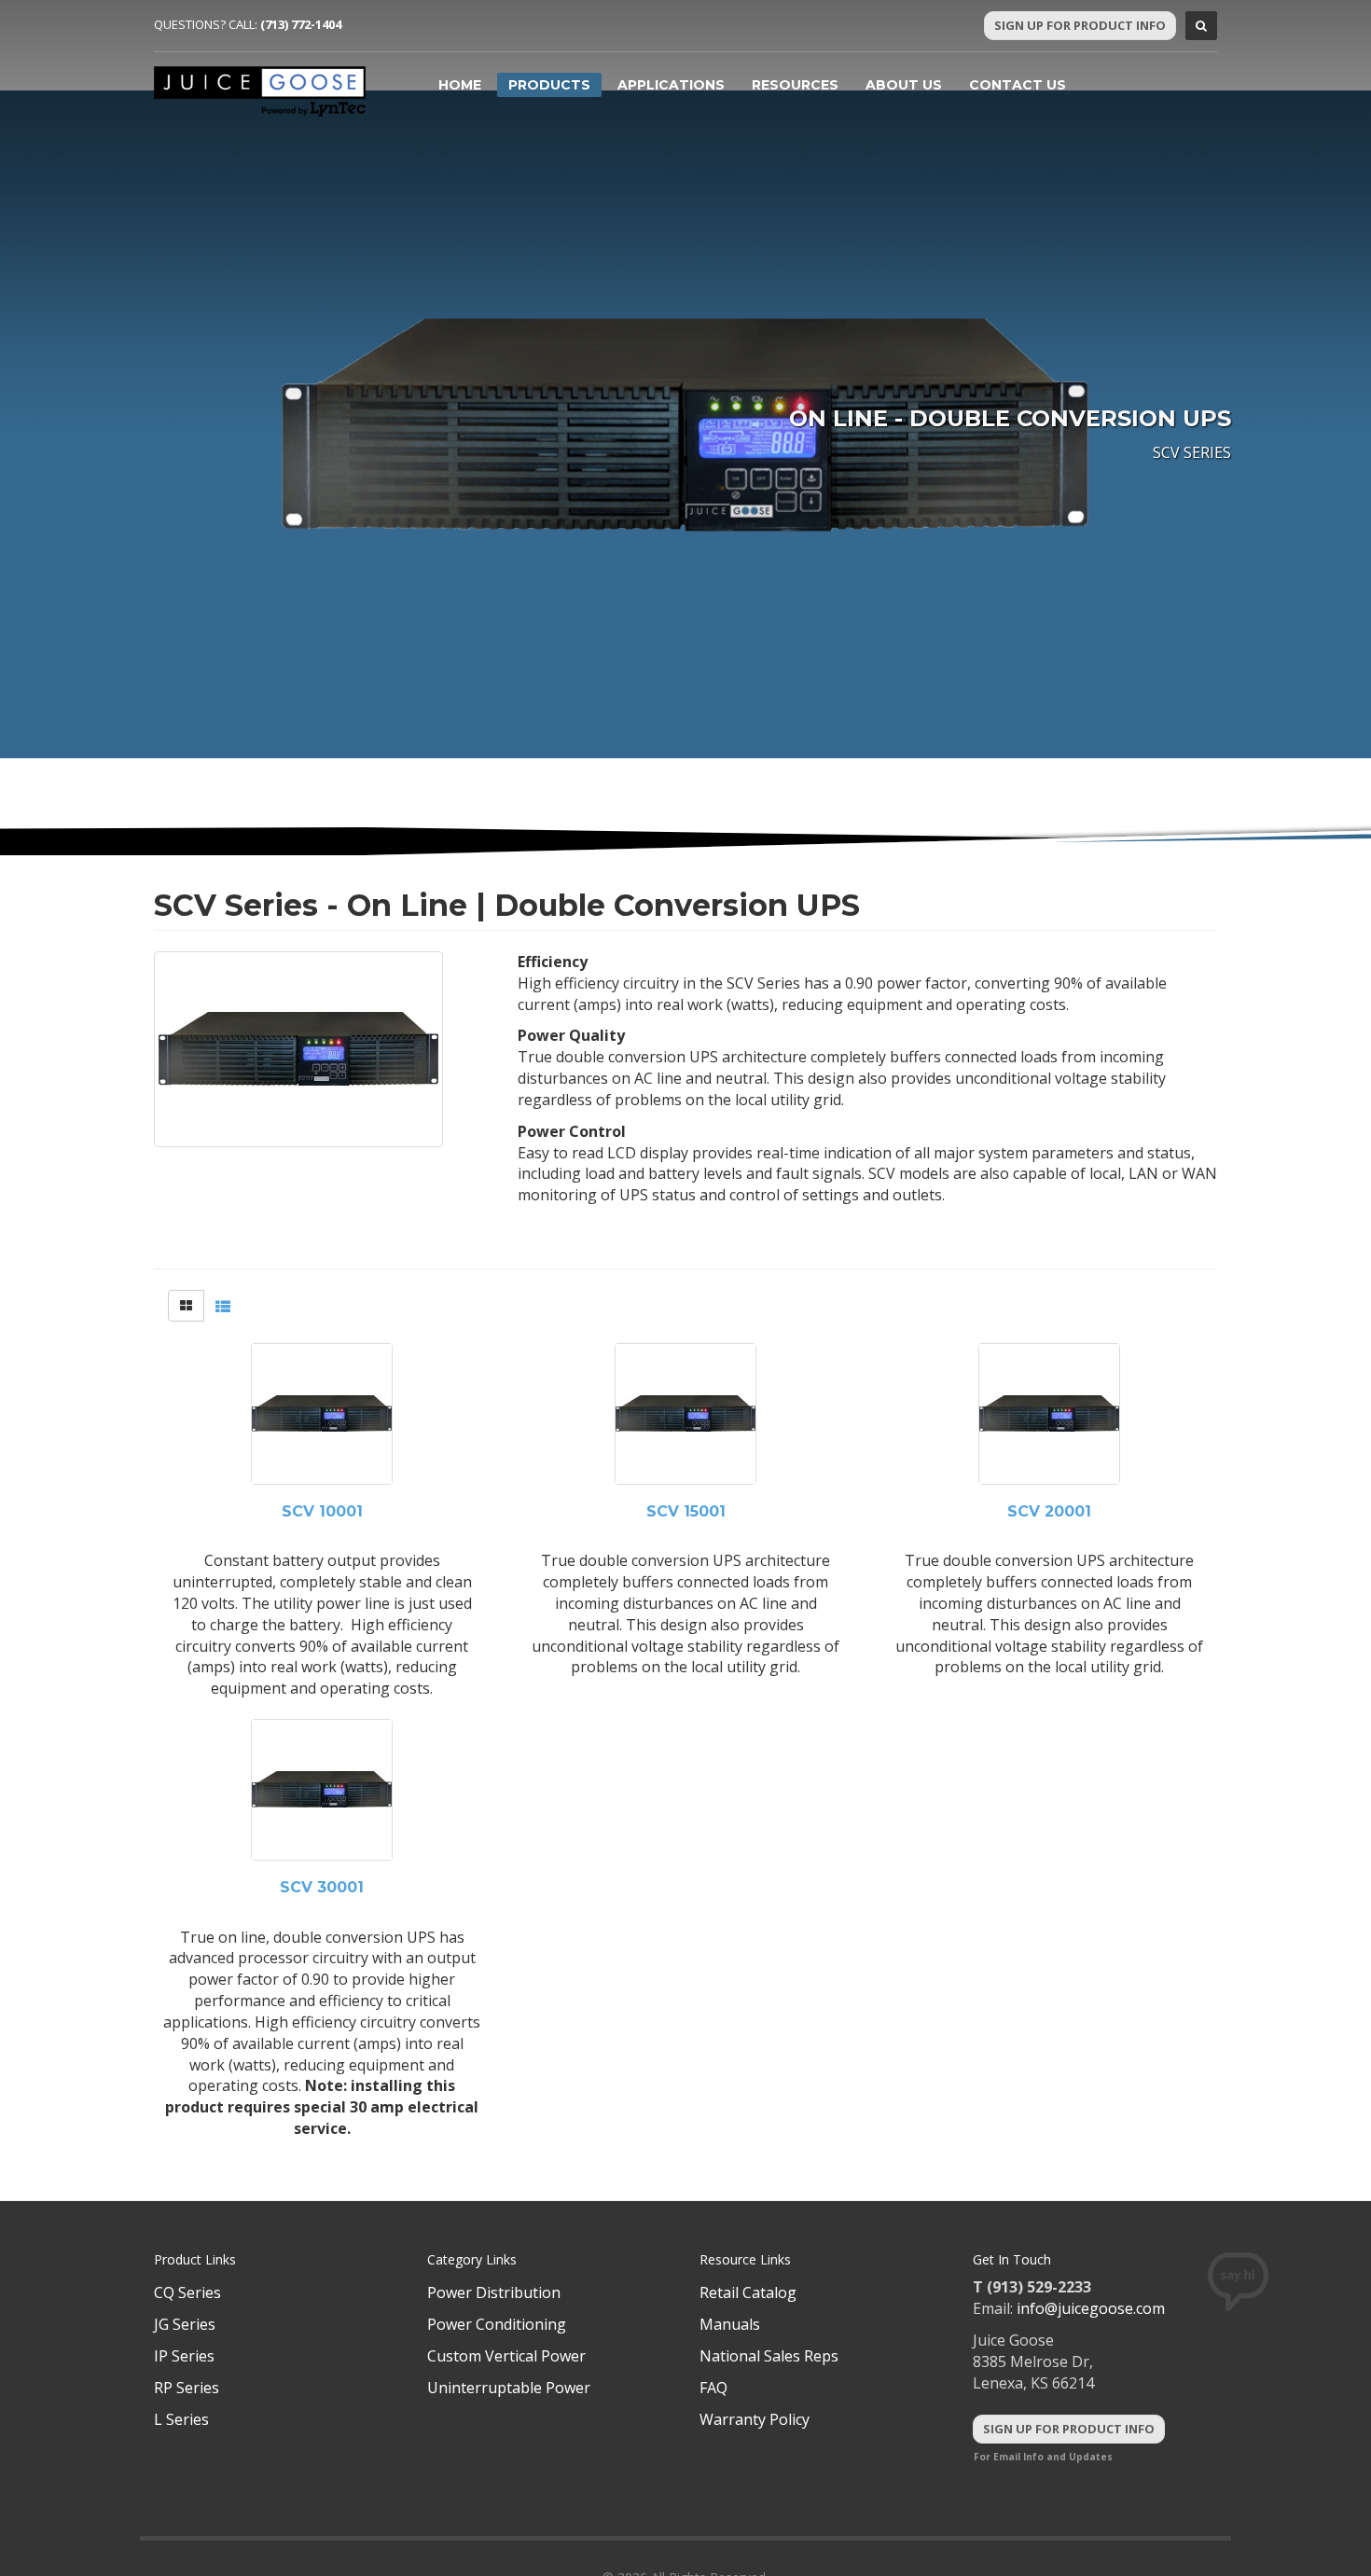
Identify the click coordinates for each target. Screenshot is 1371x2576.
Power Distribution (494, 2292)
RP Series (187, 2388)
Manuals (730, 2324)
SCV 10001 (322, 1512)
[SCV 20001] (1049, 1414)
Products (549, 85)
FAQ (713, 2388)
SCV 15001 (686, 1512)
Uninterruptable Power (509, 2388)
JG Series (185, 2324)
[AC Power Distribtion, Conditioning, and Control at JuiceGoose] (260, 91)
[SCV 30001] (322, 1790)
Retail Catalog (748, 2292)
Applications (671, 85)
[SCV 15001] (685, 1414)
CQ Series (187, 2292)
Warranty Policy (755, 2419)
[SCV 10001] (322, 1414)
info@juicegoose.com (1091, 2308)
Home (460, 85)
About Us (904, 85)
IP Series (184, 2356)
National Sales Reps (769, 2356)
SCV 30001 (322, 1888)
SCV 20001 (1049, 1512)
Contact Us (1018, 85)
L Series (181, 2419)
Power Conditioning (497, 2324)
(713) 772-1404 (301, 24)
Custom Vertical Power (506, 2356)
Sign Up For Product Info (1080, 25)
